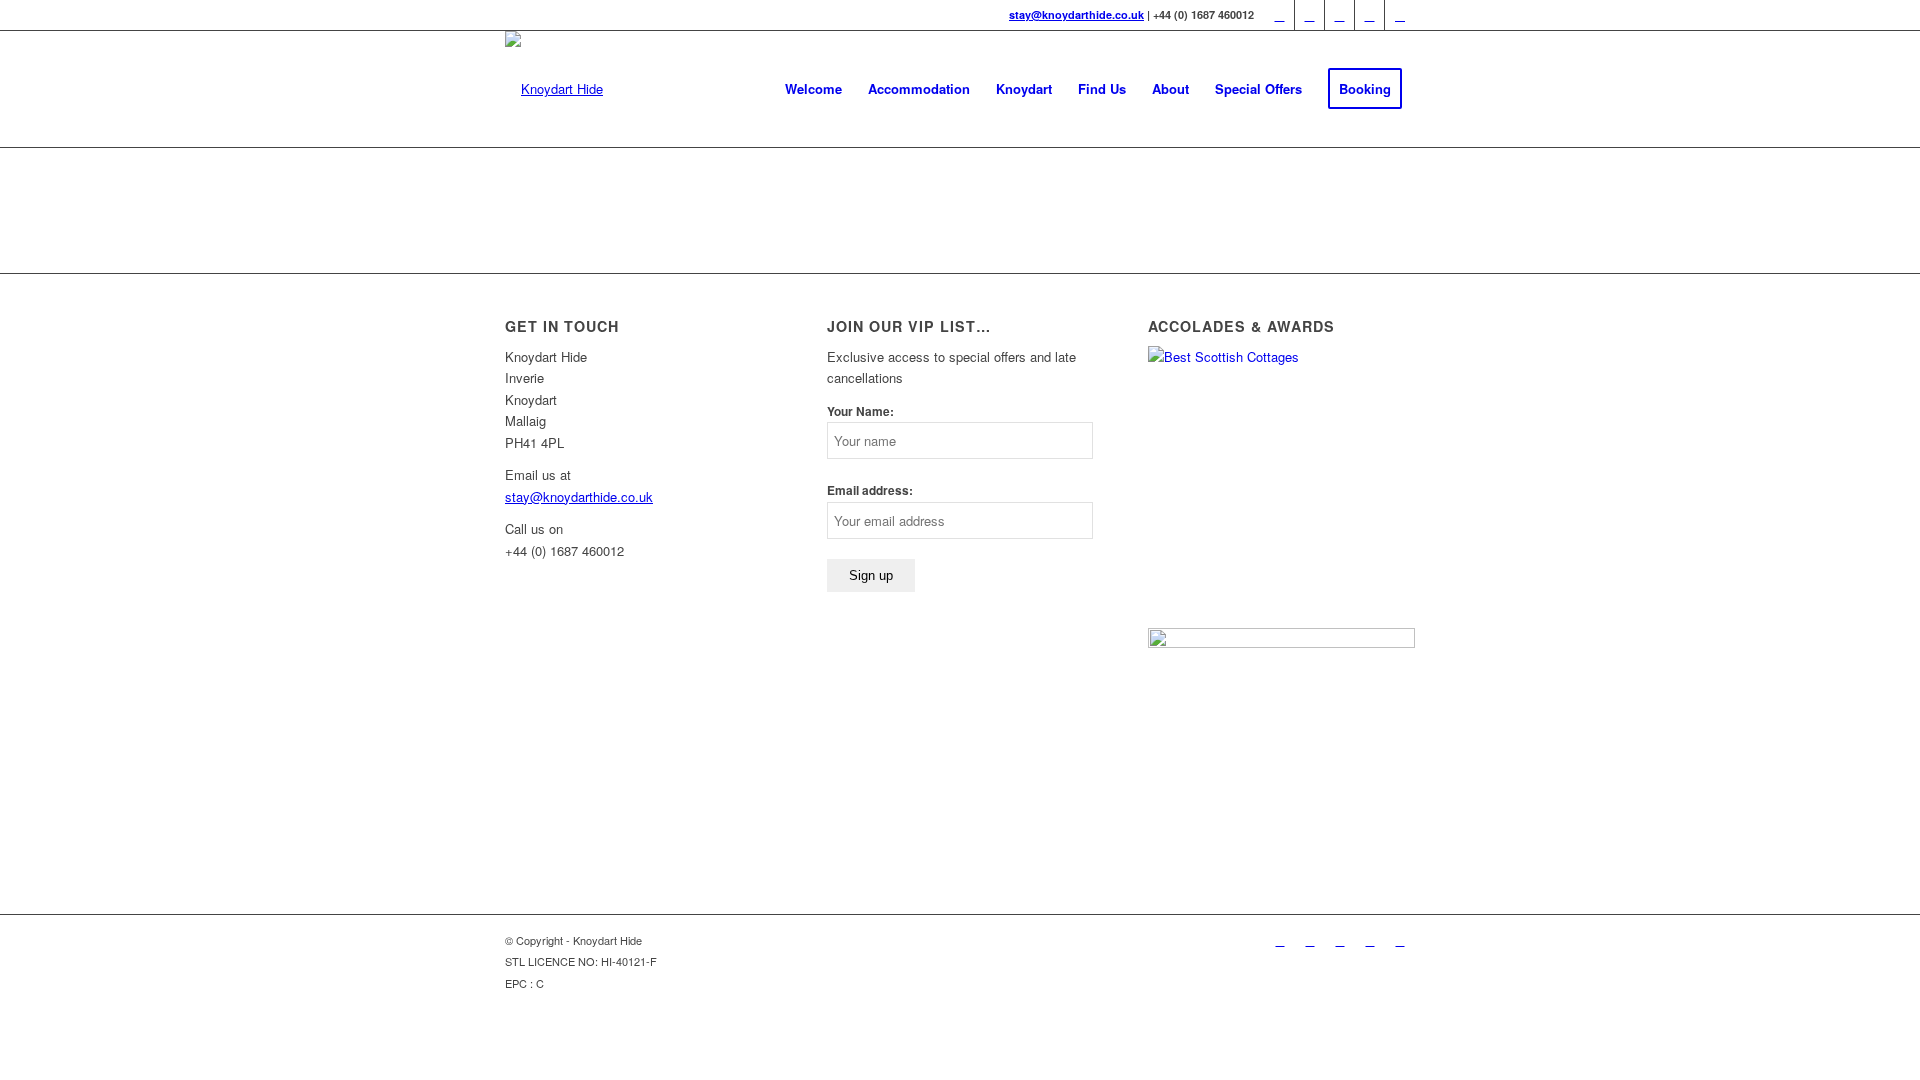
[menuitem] (813, 89)
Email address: (870, 490)
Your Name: (860, 411)
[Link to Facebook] (1309, 15)
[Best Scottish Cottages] (1281, 356)
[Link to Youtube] (1369, 15)
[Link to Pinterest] (1339, 15)
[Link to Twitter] (1279, 15)
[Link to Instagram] (1400, 15)
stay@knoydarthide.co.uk (1076, 14)
